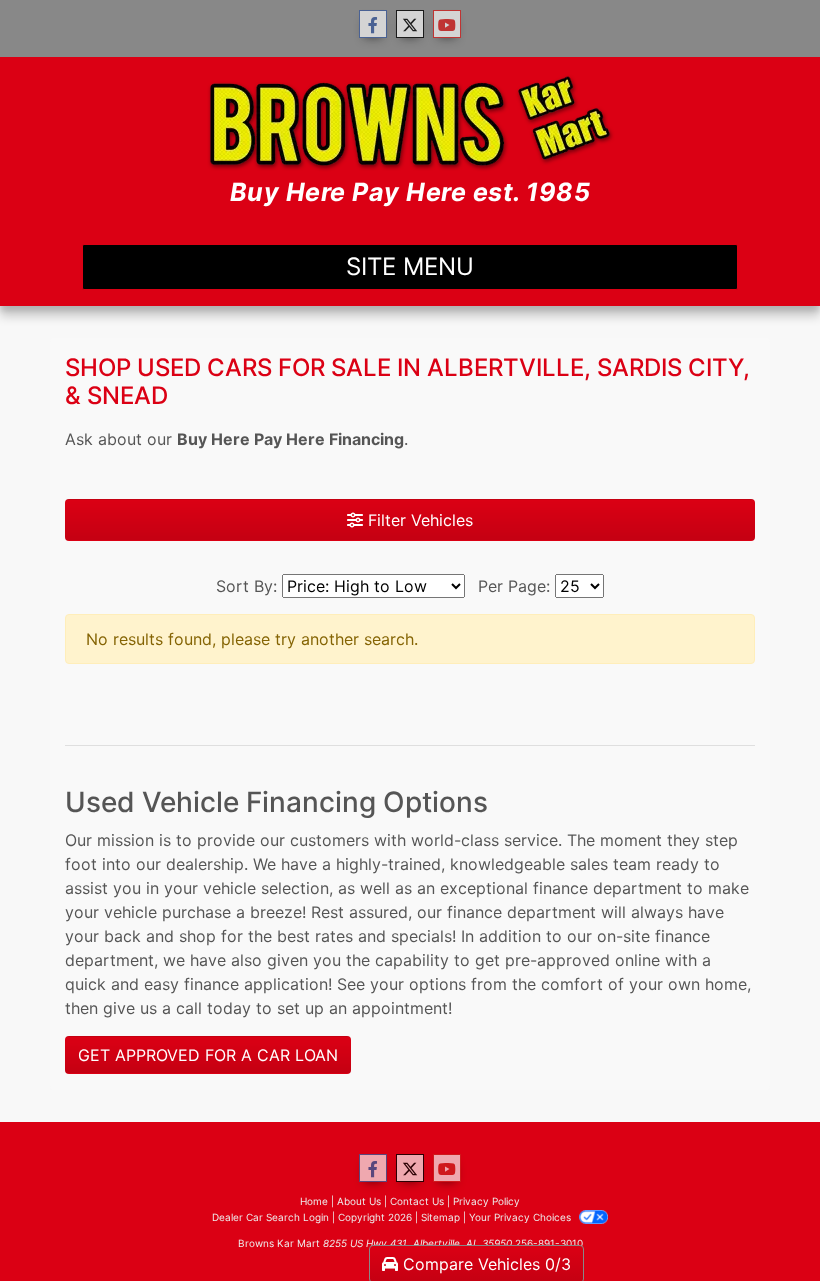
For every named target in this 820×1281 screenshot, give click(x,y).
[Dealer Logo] (410, 142)
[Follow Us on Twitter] (410, 24)
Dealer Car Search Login (270, 1217)
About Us (359, 1201)
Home (314, 1201)
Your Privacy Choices (521, 1217)
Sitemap (440, 1217)
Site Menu (410, 266)
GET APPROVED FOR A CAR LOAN (208, 1055)
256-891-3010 (549, 1243)
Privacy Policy (486, 1201)
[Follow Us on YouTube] (447, 24)
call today (213, 1008)
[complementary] (760, 1221)
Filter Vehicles (418, 520)
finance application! (258, 984)
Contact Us (417, 1201)
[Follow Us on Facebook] (373, 24)
